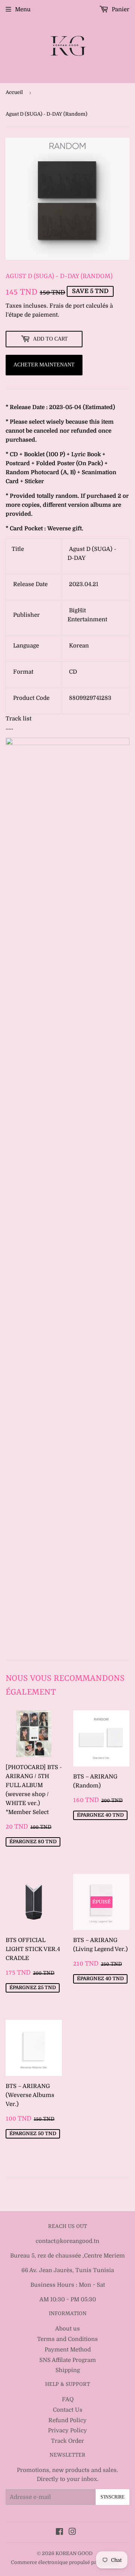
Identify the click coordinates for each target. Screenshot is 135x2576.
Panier (120, 9)
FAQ (68, 2399)
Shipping (68, 2370)
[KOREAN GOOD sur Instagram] (72, 2533)
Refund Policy (67, 2420)
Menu (23, 9)
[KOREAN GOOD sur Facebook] (59, 2533)
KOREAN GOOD (74, 2553)
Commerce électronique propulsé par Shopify (65, 2562)
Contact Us (68, 2410)
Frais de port (67, 306)
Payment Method (68, 2350)
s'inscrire (112, 2497)
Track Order (67, 2441)
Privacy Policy (67, 2430)
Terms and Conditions (67, 2339)
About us (67, 2329)
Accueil (14, 92)
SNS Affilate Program (68, 2360)
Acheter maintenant (44, 365)
